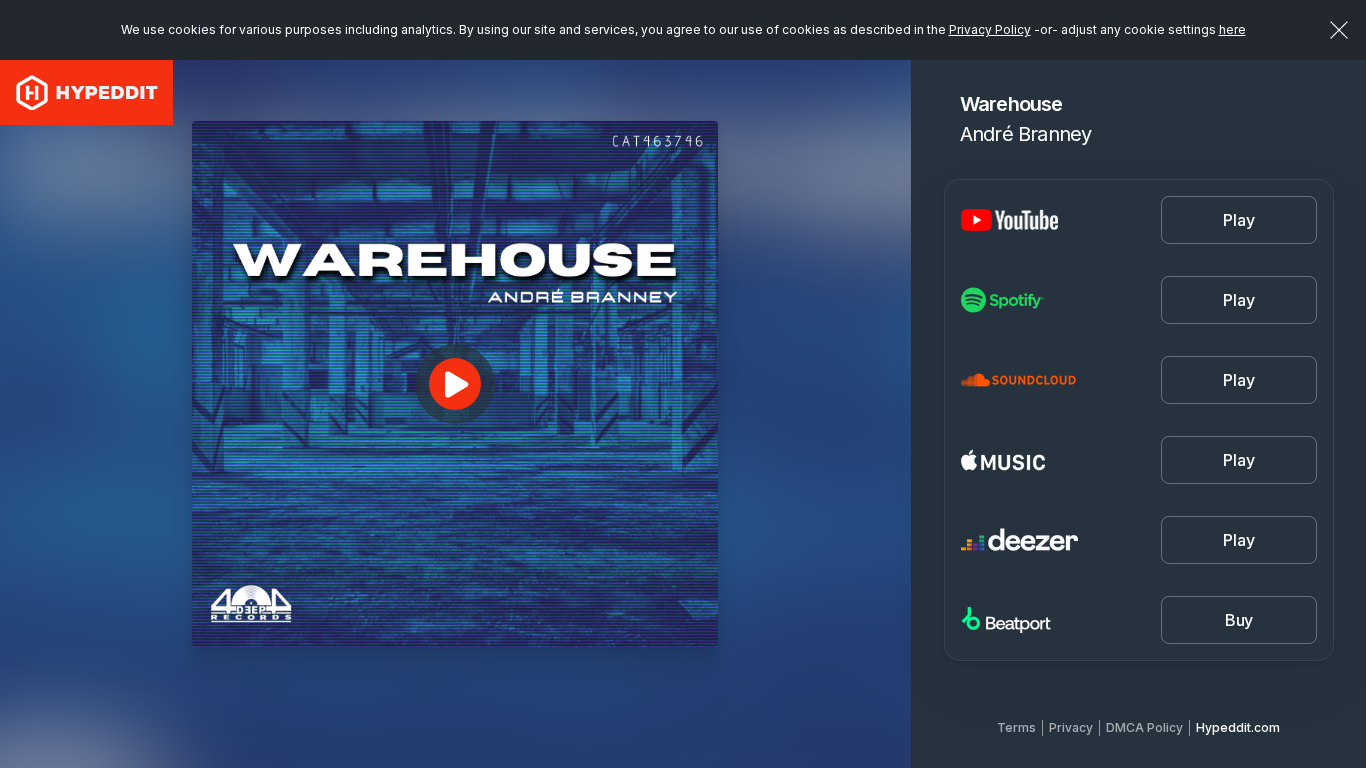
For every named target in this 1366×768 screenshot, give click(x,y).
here (1232, 29)
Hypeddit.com (1238, 727)
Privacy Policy (990, 29)
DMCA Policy (1144, 727)
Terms (1016, 727)
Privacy (1071, 727)
